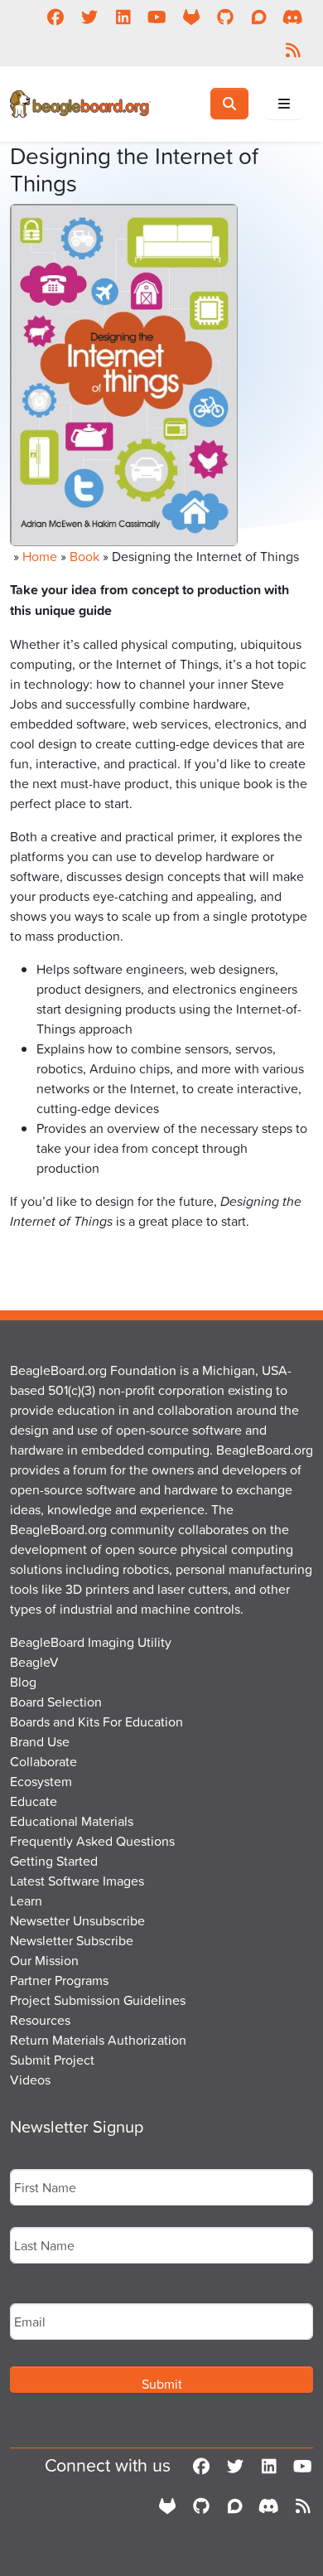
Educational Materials (72, 1821)
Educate (34, 1801)
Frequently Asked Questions (92, 1841)
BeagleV (34, 1662)
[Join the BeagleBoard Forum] (259, 17)
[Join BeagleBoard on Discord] (293, 17)
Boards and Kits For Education (96, 1721)
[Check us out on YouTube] (157, 17)
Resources (40, 2020)
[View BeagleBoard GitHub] (225, 17)
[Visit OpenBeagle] (191, 17)
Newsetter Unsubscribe (77, 1920)
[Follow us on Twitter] (89, 17)
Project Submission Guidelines (98, 2000)
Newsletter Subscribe (72, 1940)
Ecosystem (41, 1781)
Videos (30, 2080)
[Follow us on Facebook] (55, 17)
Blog (23, 1682)
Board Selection (56, 1702)
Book (84, 556)
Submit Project (52, 2060)
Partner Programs (59, 1980)
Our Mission (44, 1960)
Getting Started (54, 1861)
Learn (26, 1901)
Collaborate (43, 1761)
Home (40, 556)
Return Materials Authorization (98, 2040)
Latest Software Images (77, 1881)
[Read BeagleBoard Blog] (293, 50)
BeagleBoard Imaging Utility (91, 1642)
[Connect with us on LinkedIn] (123, 17)
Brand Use (40, 1741)
